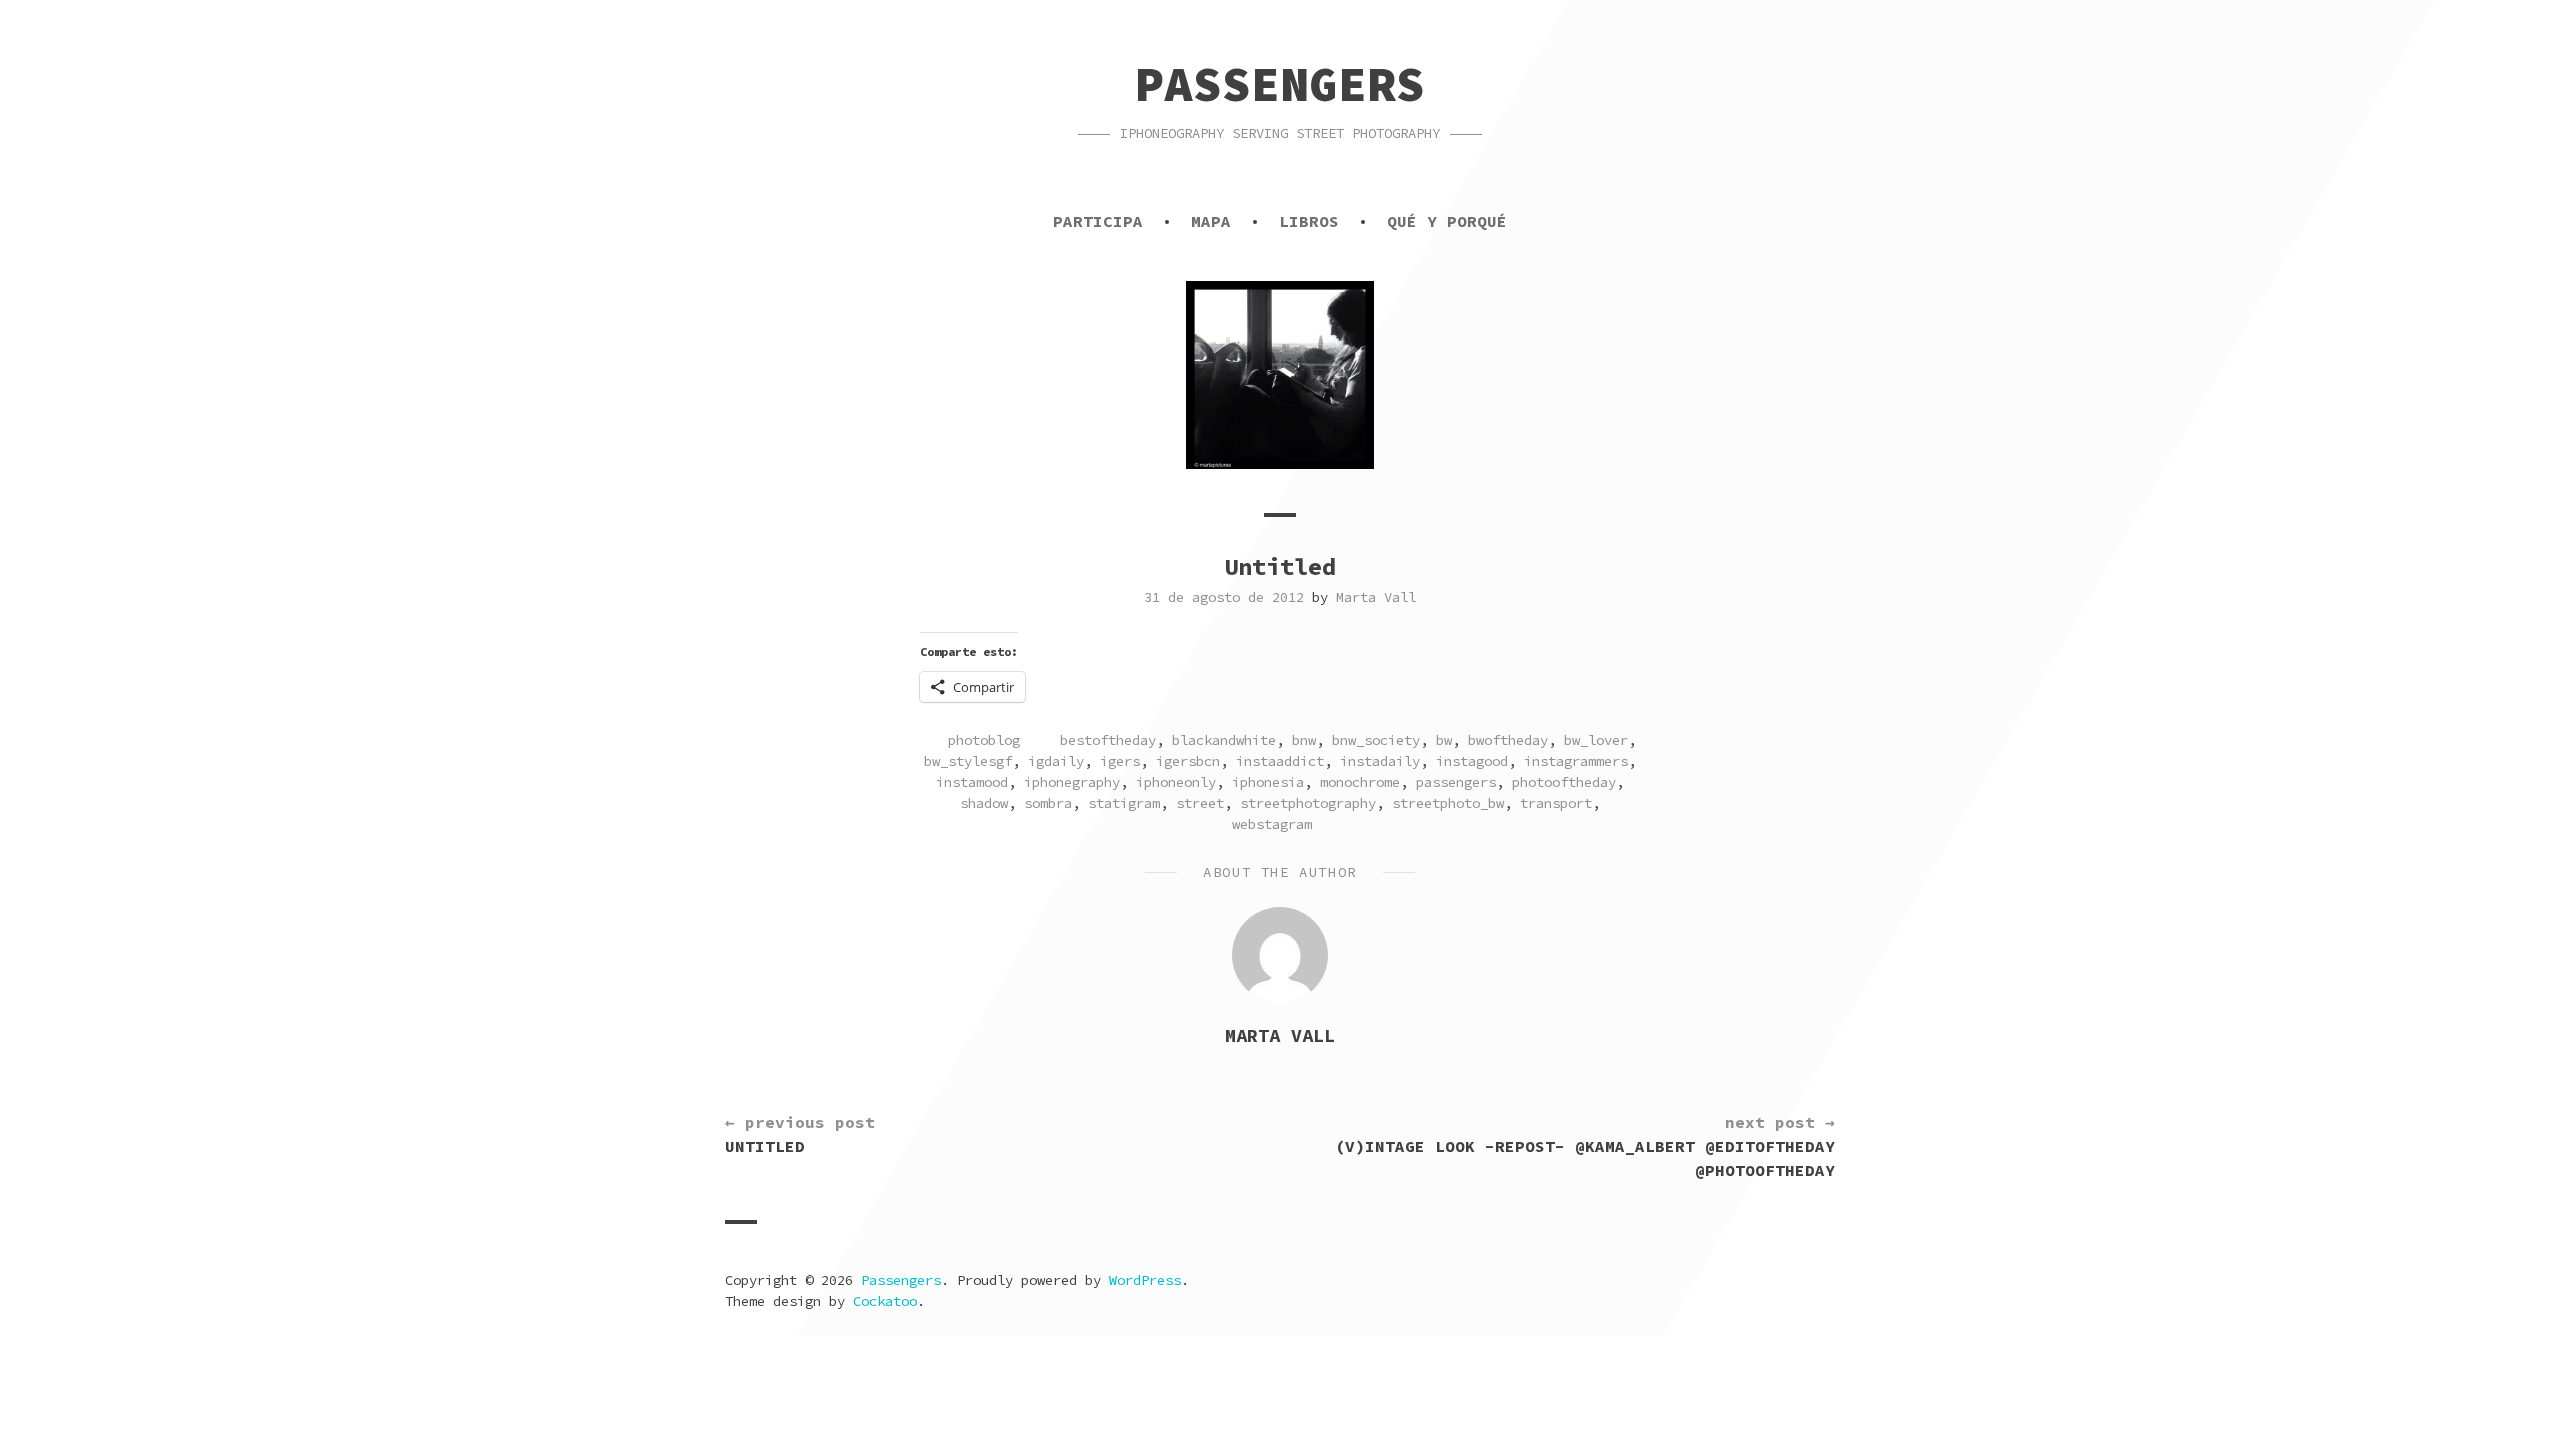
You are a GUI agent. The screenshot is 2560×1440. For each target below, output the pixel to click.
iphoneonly (1176, 782)
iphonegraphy (1072, 782)
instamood (972, 782)
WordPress (1145, 1280)
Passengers (1280, 84)
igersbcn (1188, 761)
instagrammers (1576, 761)
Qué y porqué (1447, 221)
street (1200, 803)
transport (1556, 803)
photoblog (984, 740)
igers (1120, 761)
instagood (1472, 761)
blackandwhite (1224, 740)
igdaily (1056, 761)
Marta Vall (1376, 597)
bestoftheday (1108, 740)
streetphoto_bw (1448, 803)
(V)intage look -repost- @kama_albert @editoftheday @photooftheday (1585, 1146)
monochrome (1360, 782)
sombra (1048, 803)
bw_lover (1596, 740)
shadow (984, 803)
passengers (1456, 782)
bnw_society (1376, 740)
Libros (1309, 221)
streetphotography (1308, 803)
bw (1444, 740)
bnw (1304, 740)
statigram (1124, 803)
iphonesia (1268, 782)
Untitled (800, 1134)
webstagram (1272, 824)
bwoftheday (1508, 740)
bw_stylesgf (968, 761)
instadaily (1380, 761)
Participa (1098, 221)
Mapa (1211, 221)
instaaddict (1280, 761)
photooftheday (1564, 782)
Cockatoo (885, 1301)
